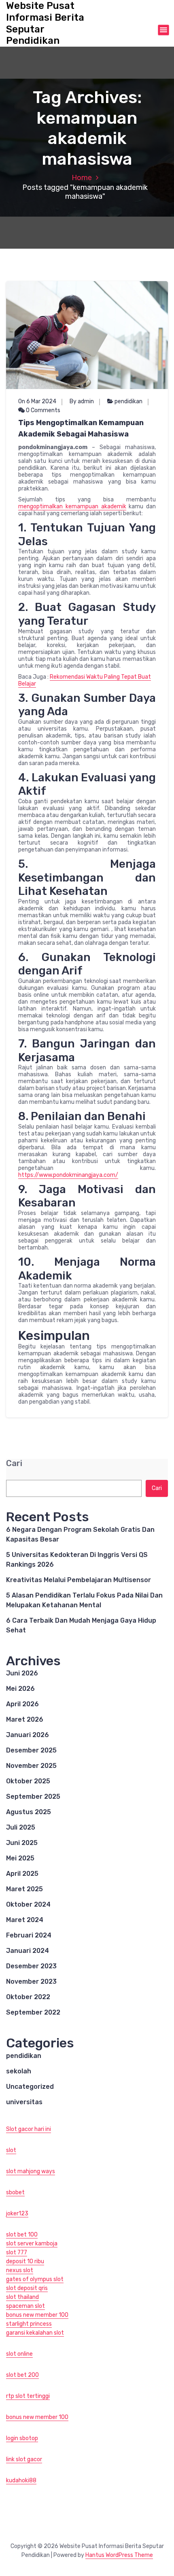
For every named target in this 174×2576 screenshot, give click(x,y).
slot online (19, 2354)
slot (11, 2150)
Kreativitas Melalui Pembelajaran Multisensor (79, 1580)
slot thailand (22, 2297)
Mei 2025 (20, 1858)
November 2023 (31, 1981)
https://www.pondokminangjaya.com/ (68, 1175)
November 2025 (31, 1766)
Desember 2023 (31, 1966)
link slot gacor (24, 2459)
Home (82, 178)
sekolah (19, 2071)
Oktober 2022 (28, 1997)
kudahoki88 (21, 2480)
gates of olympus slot (35, 2279)
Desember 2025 (31, 1750)
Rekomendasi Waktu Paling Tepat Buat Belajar (85, 680)
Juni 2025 (22, 1843)
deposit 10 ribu (25, 2261)
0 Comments (42, 410)
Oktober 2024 (28, 1904)
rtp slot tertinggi (28, 2396)
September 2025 (33, 1797)
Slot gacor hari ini (29, 2129)
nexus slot (20, 2270)
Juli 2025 (21, 1827)
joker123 (17, 2214)
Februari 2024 (29, 1935)
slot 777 (17, 2252)
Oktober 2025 (28, 1781)
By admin (82, 401)
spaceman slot (25, 2306)
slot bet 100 (22, 2235)
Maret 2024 (25, 1920)
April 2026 (22, 1704)
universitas (24, 2102)
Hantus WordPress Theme (119, 2555)
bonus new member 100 (37, 2315)
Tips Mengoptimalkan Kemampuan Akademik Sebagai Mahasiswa (81, 428)
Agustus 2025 (29, 1812)
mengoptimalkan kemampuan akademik (72, 506)
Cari (14, 1463)
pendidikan (128, 401)
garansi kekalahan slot (35, 2333)
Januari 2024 (28, 1951)
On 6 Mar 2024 (37, 401)
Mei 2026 (20, 1689)
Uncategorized (30, 2087)
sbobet (15, 2192)
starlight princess (29, 2324)
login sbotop (22, 2438)
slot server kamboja (32, 2244)
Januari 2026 (28, 1735)
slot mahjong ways (31, 2171)
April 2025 (22, 1874)
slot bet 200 (22, 2375)
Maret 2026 (25, 1719)
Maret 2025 (24, 1889)
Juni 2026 (22, 1673)
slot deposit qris (27, 2288)
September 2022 (33, 2012)
